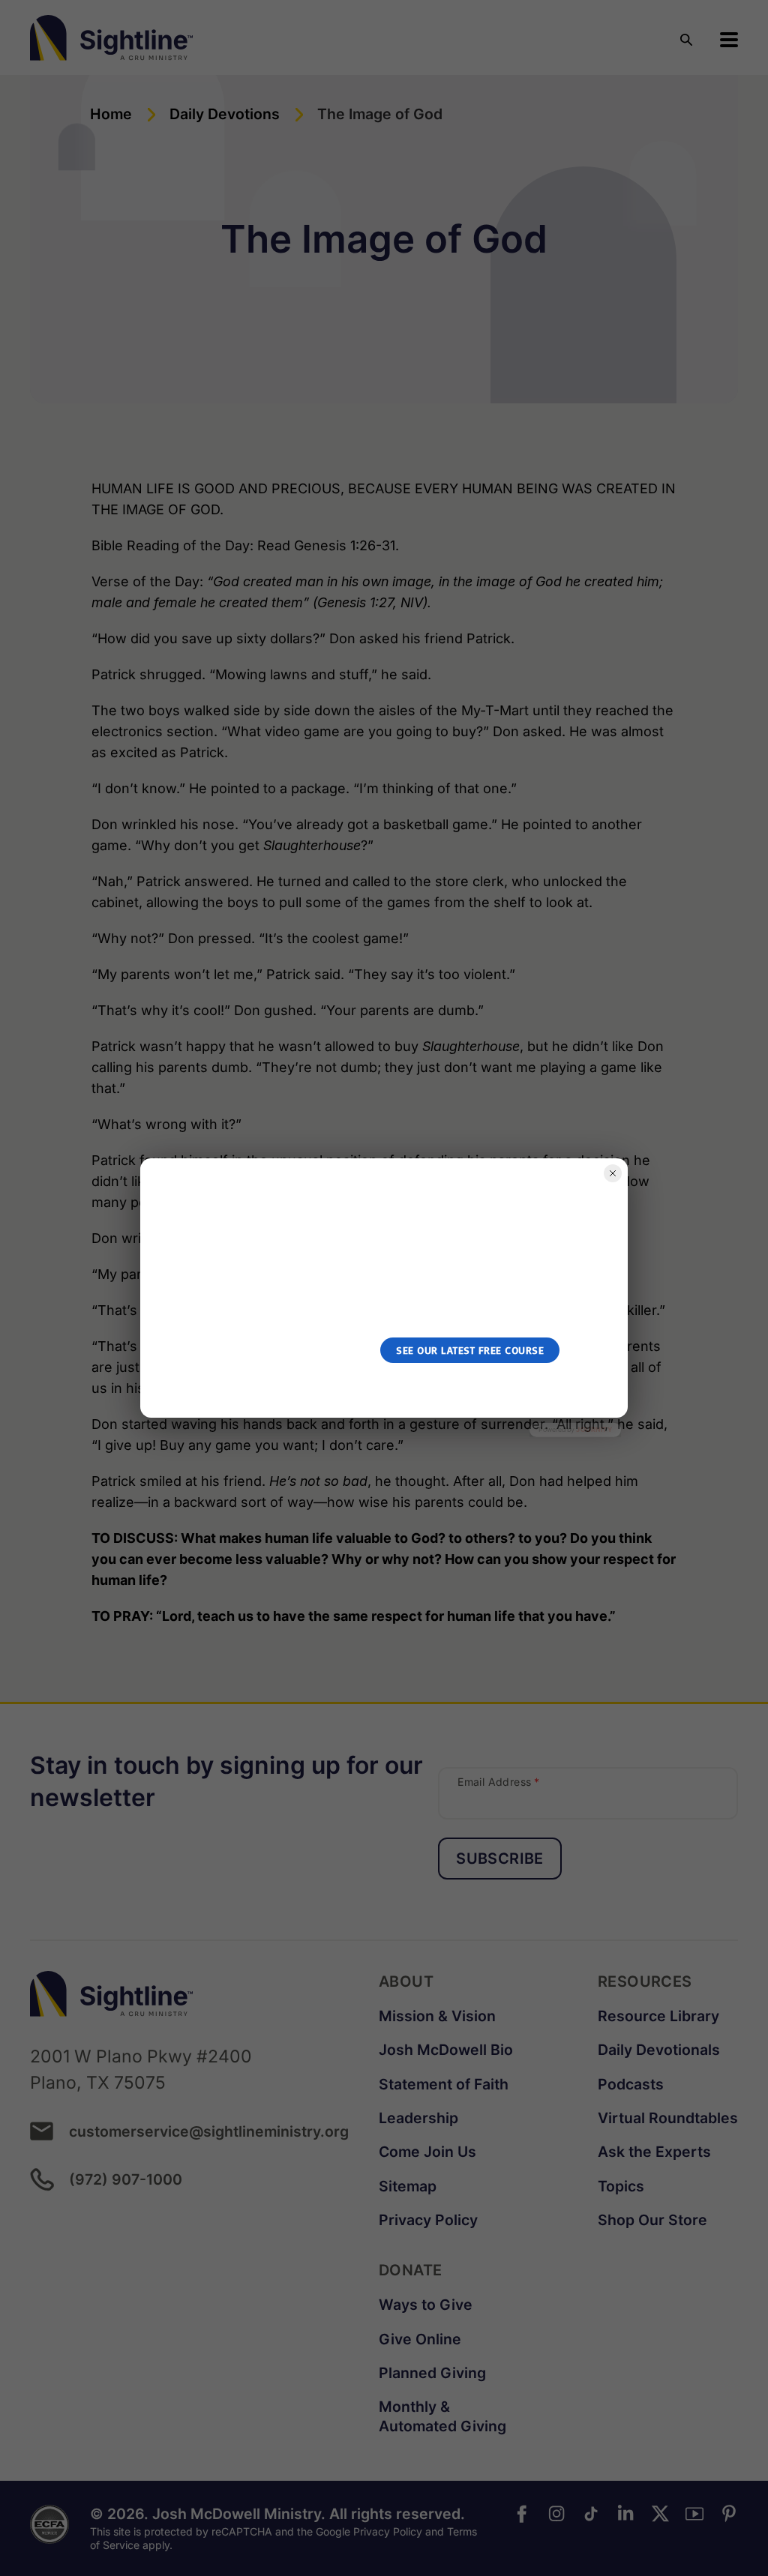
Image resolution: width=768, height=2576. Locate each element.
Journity (594, 1429)
